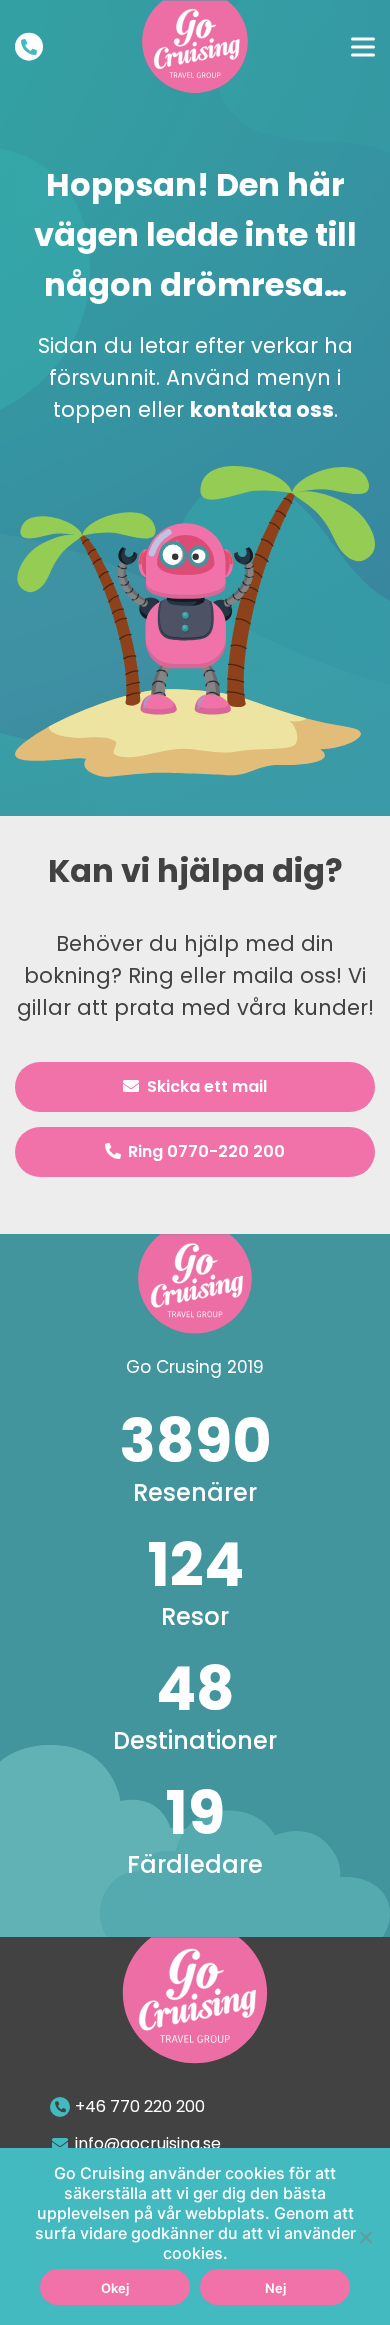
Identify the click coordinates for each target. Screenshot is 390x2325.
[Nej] (365, 2237)
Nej (275, 2288)
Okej (115, 2288)
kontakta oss (262, 409)
